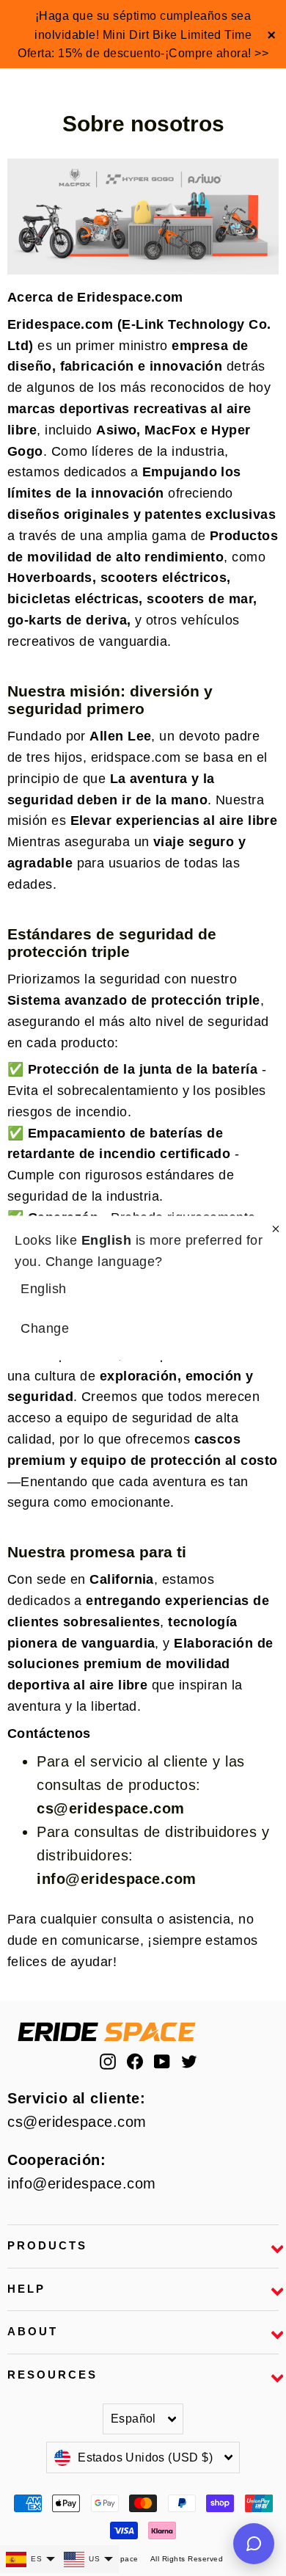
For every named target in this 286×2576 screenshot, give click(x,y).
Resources (52, 2375)
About (33, 2332)
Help (26, 2289)
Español (133, 2419)
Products (47, 2246)
